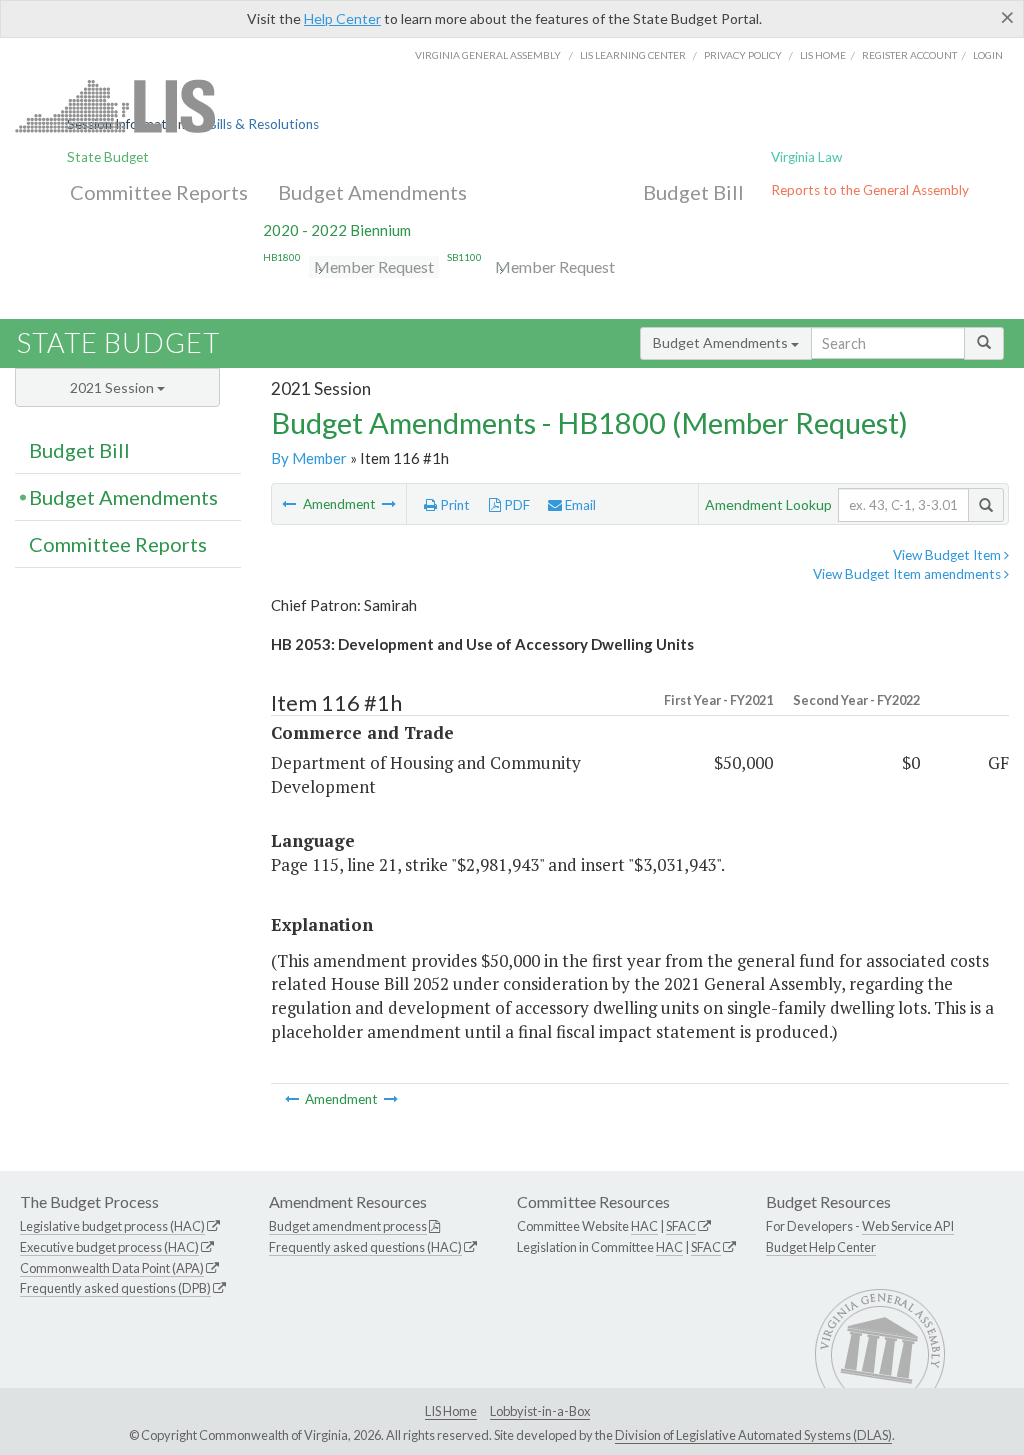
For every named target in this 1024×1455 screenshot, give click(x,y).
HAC (644, 1226)
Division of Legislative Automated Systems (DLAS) (753, 1435)
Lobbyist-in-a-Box (540, 1411)
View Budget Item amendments (908, 574)
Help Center (342, 18)
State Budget (108, 157)
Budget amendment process (348, 1226)
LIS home (823, 55)
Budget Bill (693, 192)
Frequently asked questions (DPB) (115, 1288)
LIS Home (451, 1411)
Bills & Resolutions (263, 124)
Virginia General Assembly (488, 55)
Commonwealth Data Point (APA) (112, 1268)
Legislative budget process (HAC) (112, 1226)
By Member (309, 458)
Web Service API (908, 1226)
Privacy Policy (743, 55)
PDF (515, 505)
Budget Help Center (821, 1247)
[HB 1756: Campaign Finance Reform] (290, 504)
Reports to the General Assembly (870, 190)
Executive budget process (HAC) (109, 1247)
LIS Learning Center (633, 55)
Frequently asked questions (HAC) (365, 1247)
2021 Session (113, 387)
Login (988, 55)
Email (579, 505)
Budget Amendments (372, 192)
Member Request (374, 266)
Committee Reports (159, 192)
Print (453, 505)
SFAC (681, 1226)
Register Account (909, 55)
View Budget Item (948, 555)
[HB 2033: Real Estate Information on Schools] (389, 504)
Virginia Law (806, 157)
